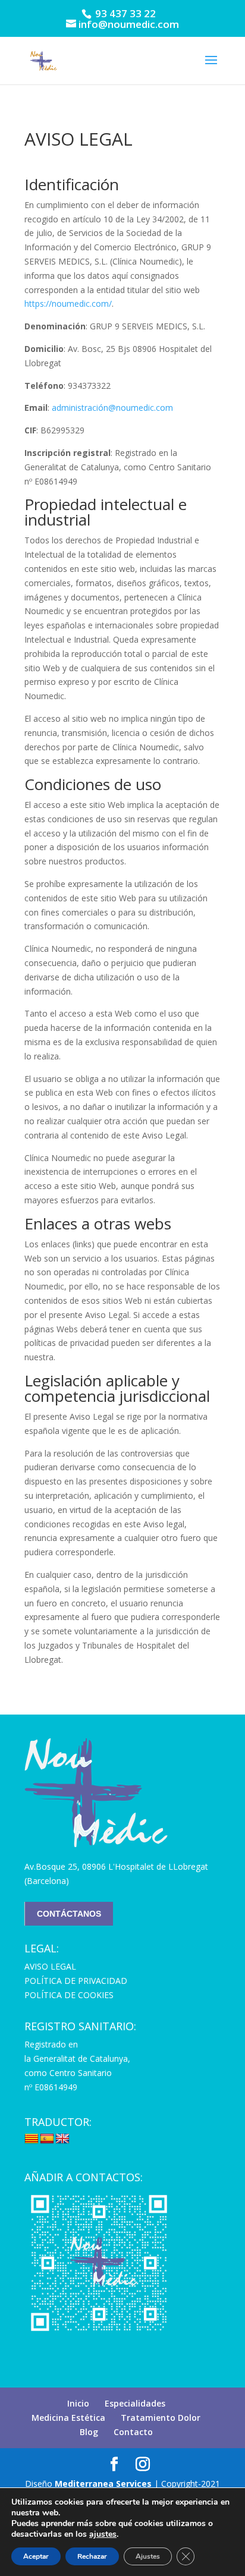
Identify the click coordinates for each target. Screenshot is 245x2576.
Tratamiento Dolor (161, 2418)
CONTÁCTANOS (69, 1914)
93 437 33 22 (124, 13)
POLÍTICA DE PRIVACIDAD (76, 1981)
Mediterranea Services (103, 2484)
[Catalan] (32, 2139)
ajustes (103, 2534)
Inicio (78, 2403)
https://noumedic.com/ (68, 303)
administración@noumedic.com (112, 408)
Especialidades (135, 2403)
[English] (62, 2139)
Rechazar (92, 2556)
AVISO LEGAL (50, 1966)
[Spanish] (47, 2139)
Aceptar (36, 2556)
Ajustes (148, 2556)
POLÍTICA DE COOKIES (69, 1995)
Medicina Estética (68, 2418)
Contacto (133, 2432)
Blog (89, 2432)
